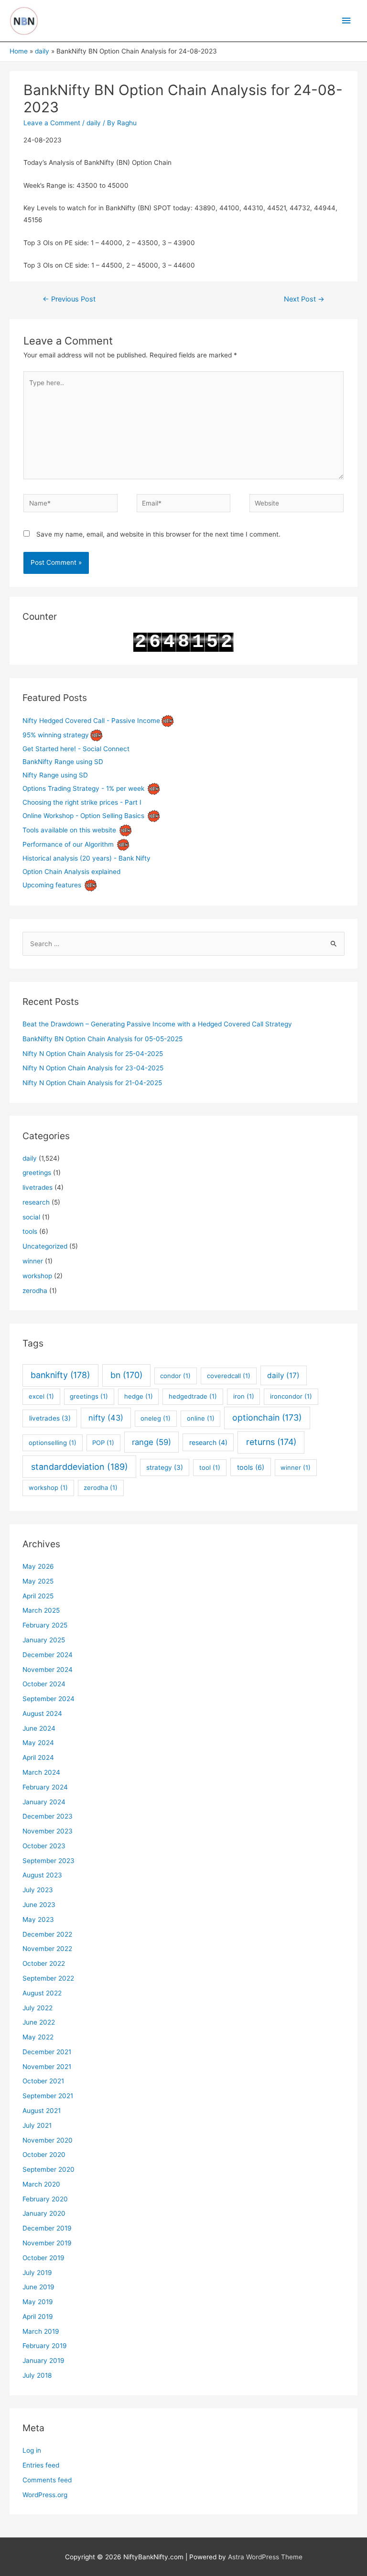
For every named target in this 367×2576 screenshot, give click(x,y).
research (36, 1202)
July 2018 (37, 2375)
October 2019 (43, 2258)
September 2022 (48, 1978)
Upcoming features (52, 885)
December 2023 (48, 1816)
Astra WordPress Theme (265, 2557)
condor (175, 1376)
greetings (37, 1173)
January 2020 (44, 2213)
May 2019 (38, 2302)
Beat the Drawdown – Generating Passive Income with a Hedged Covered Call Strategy (157, 1024)
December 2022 (47, 1934)
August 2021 (42, 2111)
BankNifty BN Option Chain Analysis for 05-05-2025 (103, 1039)
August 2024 (42, 1714)
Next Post (304, 299)
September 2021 (48, 2096)
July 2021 (37, 2125)
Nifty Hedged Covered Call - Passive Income (91, 721)
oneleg (156, 1418)
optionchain (267, 1417)
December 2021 (47, 2052)
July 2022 (38, 2008)
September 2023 (49, 1861)
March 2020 (41, 2184)
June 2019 (38, 2287)
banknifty (60, 1375)
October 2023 (44, 1846)
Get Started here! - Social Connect (76, 749)
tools (30, 1231)
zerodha (35, 1291)
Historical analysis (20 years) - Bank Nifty (86, 858)
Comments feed (47, 2480)
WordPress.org (45, 2495)
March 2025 (41, 1610)
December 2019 (47, 2228)
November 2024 (48, 1670)
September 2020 (49, 2169)
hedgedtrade (193, 1396)
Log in (32, 2450)
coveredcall (229, 1376)
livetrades (38, 1187)
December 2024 (48, 1655)
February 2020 (45, 2199)
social (31, 1217)
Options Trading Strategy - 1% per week (83, 788)
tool (210, 1467)
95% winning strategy (56, 735)
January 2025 (44, 1640)
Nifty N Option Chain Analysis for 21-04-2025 (92, 1083)
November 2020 (48, 2140)
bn (126, 1375)
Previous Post (69, 299)
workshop (37, 1276)
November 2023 (48, 1831)
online (201, 1418)
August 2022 (42, 1993)
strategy (165, 1467)
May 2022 (38, 2037)
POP (103, 1443)
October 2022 (44, 1963)
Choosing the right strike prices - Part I (82, 802)
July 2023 (38, 1890)
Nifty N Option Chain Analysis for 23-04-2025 (93, 1068)
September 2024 (49, 1699)
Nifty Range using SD (55, 775)
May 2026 (38, 1566)
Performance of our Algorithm (68, 844)
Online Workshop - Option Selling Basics (83, 816)
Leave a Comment (52, 123)
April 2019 (38, 2317)
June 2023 (39, 1905)
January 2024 (44, 1802)
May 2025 (38, 1581)
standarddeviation (80, 1467)
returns (271, 1442)
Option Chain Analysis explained (71, 872)
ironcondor (291, 1396)
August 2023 (42, 1875)
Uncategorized (45, 1246)
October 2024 (44, 1684)
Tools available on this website (69, 830)
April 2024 (38, 1757)
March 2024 (41, 1772)
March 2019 (41, 2331)
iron (244, 1396)
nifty (106, 1418)
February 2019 (45, 2346)
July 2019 (37, 2273)
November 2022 (47, 1949)
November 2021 (47, 2067)
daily (94, 123)
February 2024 (45, 1787)
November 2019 (47, 2243)
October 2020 (44, 2155)
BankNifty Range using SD (63, 762)
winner (33, 1261)
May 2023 (38, 1919)
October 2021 (43, 2081)
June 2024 (39, 1728)
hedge (139, 1396)
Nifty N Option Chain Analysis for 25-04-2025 (93, 1054)
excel (41, 1396)
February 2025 (45, 1625)
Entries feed (41, 2465)
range (151, 1442)
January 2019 (43, 2360)
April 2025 (38, 1596)
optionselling (53, 1443)
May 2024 (38, 1743)
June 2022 (39, 2022)
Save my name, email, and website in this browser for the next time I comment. (158, 534)
